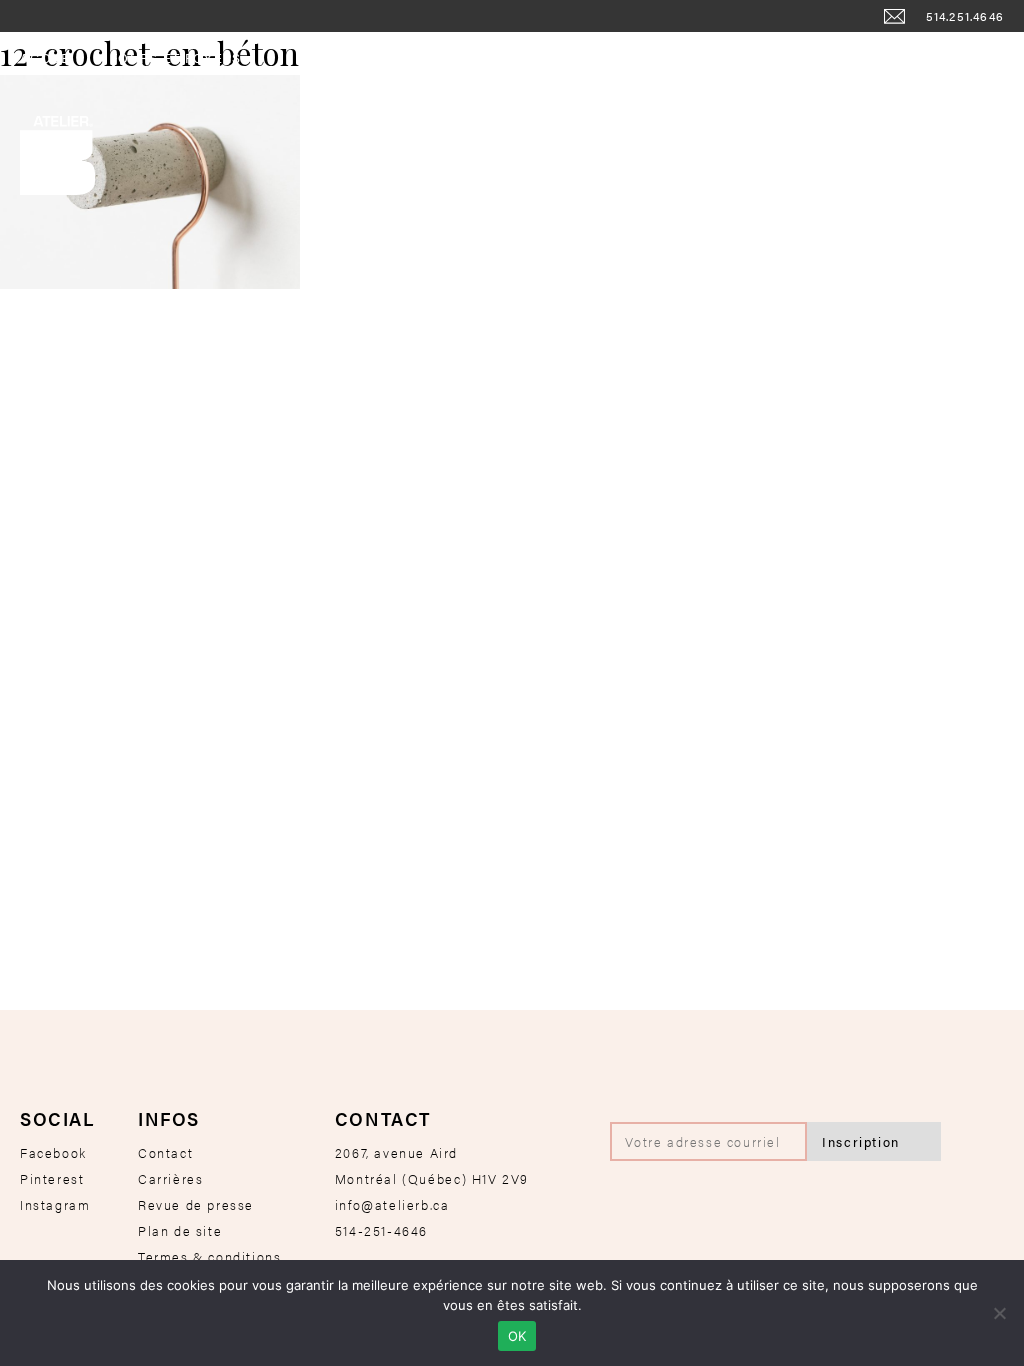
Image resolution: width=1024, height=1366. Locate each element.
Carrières (170, 1178)
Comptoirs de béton (595, 57)
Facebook (53, 1152)
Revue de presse (196, 1204)
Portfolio (936, 57)
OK (517, 1336)
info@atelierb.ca (392, 1204)
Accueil (52, 57)
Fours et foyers (176, 57)
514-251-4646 (381, 1230)
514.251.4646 (965, 16)
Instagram (55, 1204)
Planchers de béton (786, 57)
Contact (165, 1152)
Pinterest (52, 1178)
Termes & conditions (209, 1256)
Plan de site (180, 1230)
